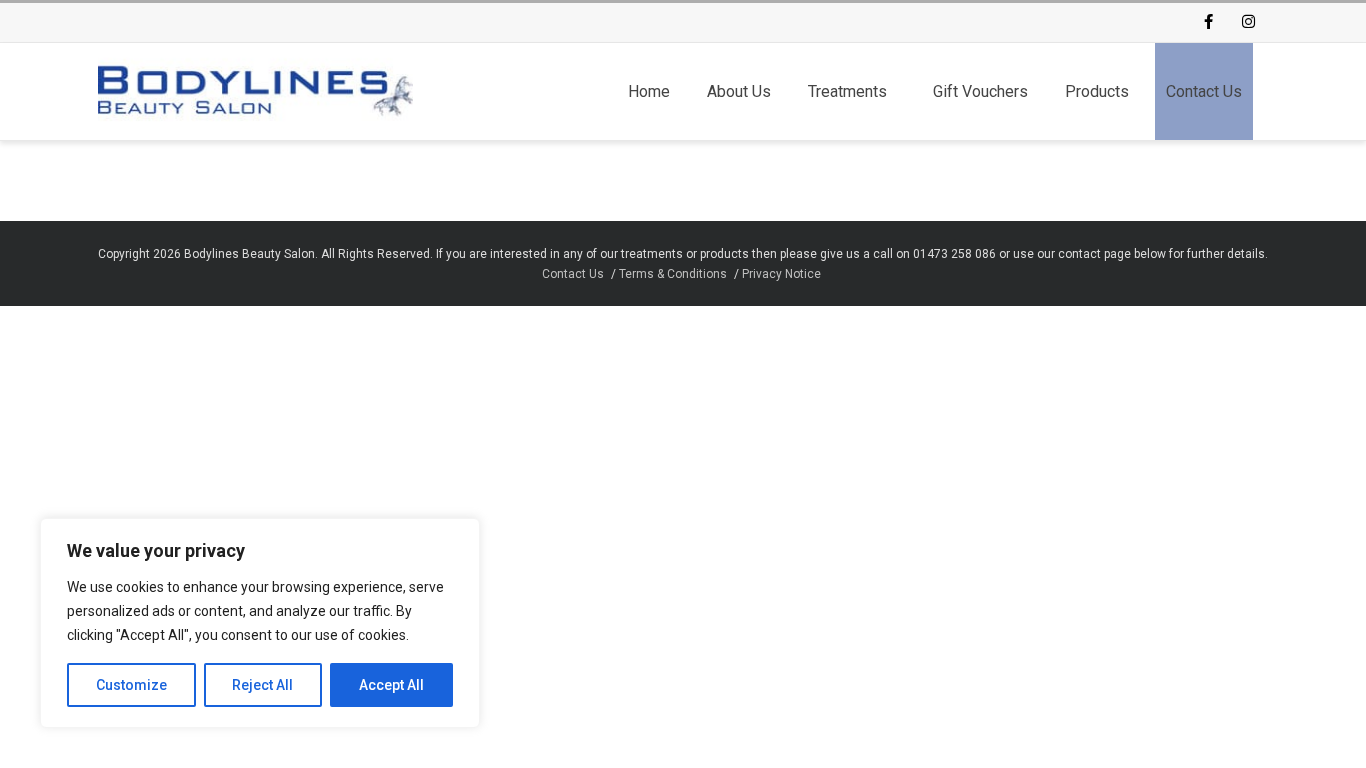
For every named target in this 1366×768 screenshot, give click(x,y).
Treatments (847, 91)
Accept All (391, 685)
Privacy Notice (781, 274)
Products (1097, 91)
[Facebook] (1208, 23)
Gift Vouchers (980, 91)
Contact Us (1204, 91)
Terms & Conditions (673, 274)
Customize (131, 685)
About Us (739, 91)
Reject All (262, 685)
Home (649, 91)
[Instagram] (1248, 23)
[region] (260, 623)
